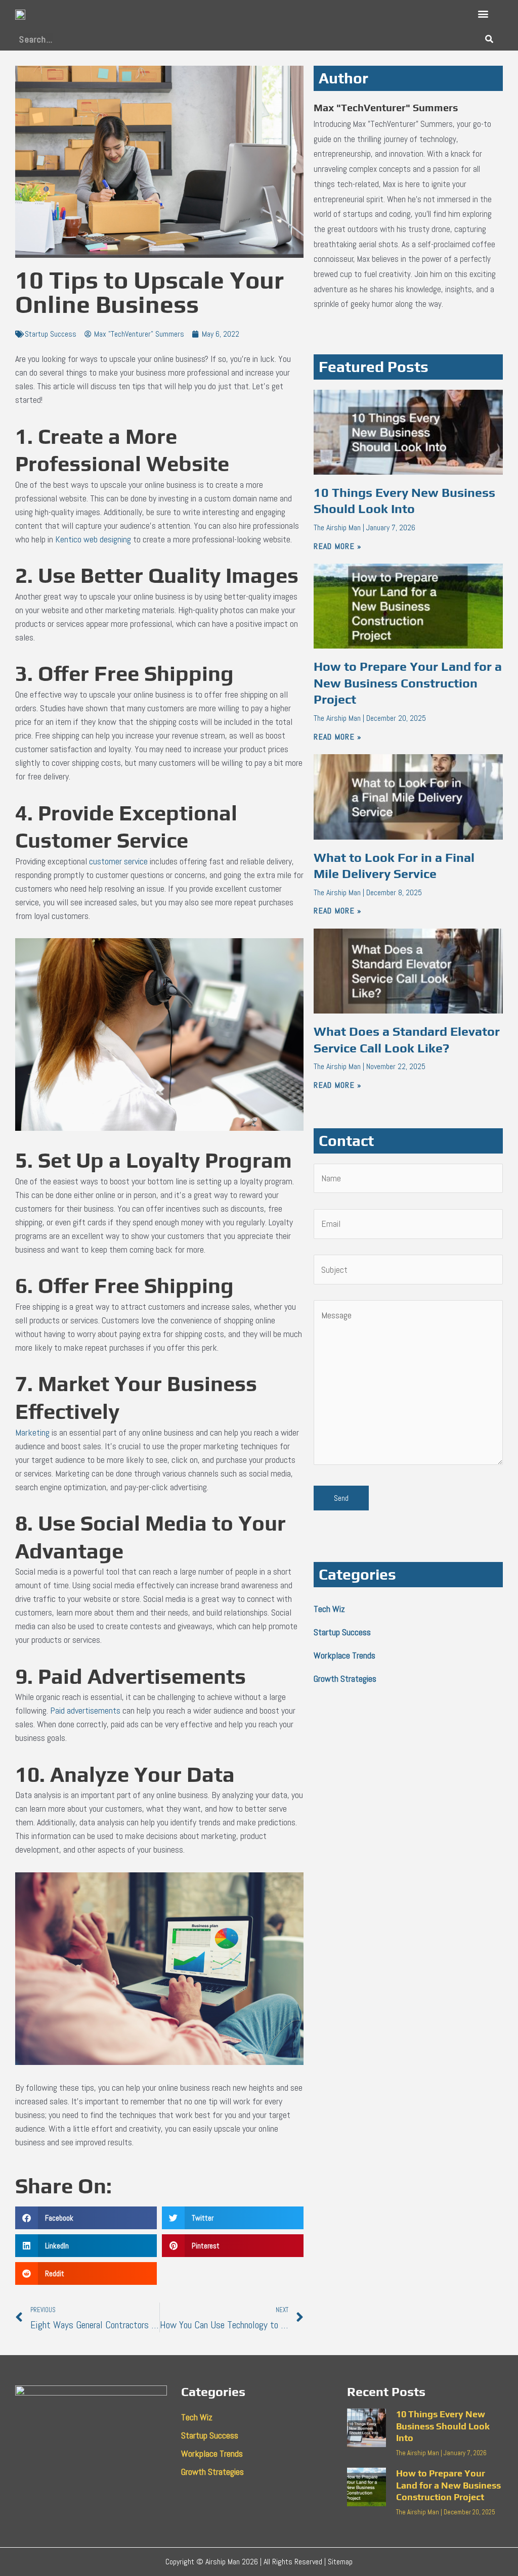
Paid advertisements (85, 1710)
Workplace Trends (344, 1655)
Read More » (338, 546)
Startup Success (51, 334)
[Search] (489, 39)
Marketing (32, 1432)
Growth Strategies (345, 1678)
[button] (483, 14)
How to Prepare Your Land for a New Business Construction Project (408, 683)
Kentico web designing (93, 539)
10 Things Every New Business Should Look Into (443, 2426)
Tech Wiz (329, 1609)
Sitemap (340, 2562)
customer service (118, 861)
